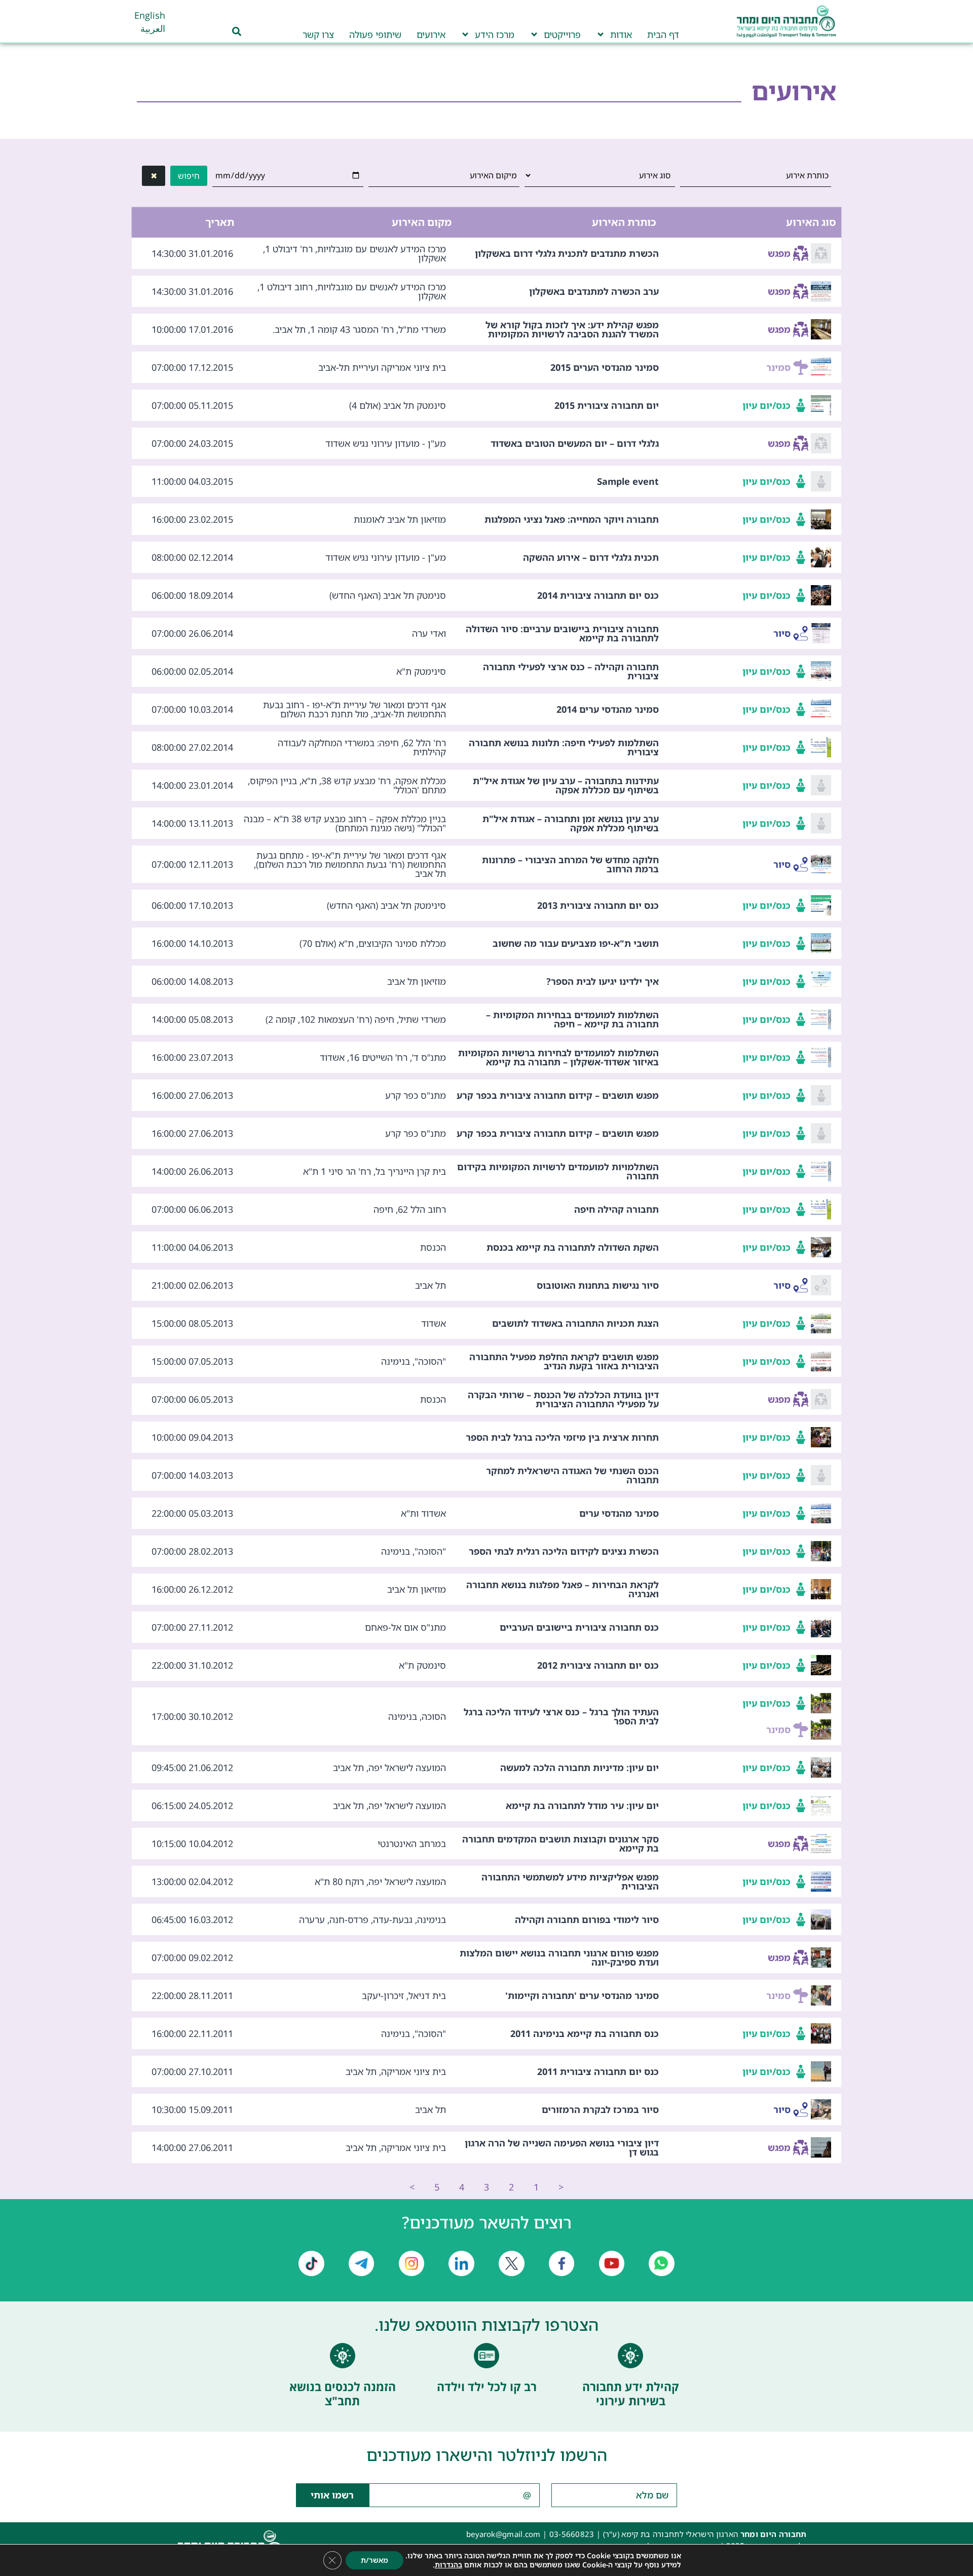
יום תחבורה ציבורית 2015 (607, 405)
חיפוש (189, 176)
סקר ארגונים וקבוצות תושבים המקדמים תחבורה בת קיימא (560, 1843)
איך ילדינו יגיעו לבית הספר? (603, 981)
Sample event (628, 481)
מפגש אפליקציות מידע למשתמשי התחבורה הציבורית (570, 1881)
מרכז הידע (495, 34)
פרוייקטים (562, 34)
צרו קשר (318, 34)
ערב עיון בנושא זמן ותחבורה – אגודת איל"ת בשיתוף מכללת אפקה (571, 823)
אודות (621, 34)
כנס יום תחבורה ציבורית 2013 (598, 905)
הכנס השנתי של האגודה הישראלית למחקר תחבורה (572, 1475)
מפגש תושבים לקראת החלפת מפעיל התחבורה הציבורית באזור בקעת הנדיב (564, 1361)
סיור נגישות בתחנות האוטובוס (598, 1285)
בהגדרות (448, 2565)
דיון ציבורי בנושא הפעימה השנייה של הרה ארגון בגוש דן (562, 2147)
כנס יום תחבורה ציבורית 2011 (598, 2071)
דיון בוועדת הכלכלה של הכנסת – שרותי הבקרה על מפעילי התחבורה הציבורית (563, 1399)
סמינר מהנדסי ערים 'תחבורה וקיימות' (582, 1995)
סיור (782, 633)
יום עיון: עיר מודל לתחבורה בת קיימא (582, 1805)
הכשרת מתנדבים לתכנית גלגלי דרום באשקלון (567, 253)
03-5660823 (572, 2534)
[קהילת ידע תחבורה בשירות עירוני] (630, 2356)
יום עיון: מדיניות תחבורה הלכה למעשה (579, 1767)
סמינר (778, 367)
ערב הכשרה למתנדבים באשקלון (594, 291)
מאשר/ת (375, 2560)
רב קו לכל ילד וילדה (487, 2387)
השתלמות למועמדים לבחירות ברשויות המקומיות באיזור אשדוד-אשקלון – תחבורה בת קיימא (558, 1057)
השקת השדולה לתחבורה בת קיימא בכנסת (573, 1247)
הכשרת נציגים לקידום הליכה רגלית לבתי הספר (564, 1551)
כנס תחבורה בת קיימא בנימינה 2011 (585, 2033)
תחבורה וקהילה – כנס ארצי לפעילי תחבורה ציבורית (571, 671)
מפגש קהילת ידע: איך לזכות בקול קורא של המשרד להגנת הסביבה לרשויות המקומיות (572, 329)
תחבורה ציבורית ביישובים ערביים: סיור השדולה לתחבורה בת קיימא (562, 633)
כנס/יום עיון (766, 405)
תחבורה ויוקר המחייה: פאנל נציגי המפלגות (572, 519)
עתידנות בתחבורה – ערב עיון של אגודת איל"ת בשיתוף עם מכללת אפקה (566, 785)
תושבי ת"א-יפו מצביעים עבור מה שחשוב (576, 943)
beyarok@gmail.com (503, 2534)
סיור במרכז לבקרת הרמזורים (600, 2109)
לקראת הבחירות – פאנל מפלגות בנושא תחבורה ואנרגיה (563, 1589)
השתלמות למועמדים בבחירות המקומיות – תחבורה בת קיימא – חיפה (572, 1019)
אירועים (431, 34)
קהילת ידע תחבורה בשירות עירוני (631, 2394)
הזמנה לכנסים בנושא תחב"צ (343, 2394)
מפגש (779, 253)
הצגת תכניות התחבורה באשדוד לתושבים (575, 1323)
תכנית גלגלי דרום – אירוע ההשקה (591, 557)
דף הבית (663, 34)
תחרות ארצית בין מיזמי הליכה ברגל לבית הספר (562, 1437)
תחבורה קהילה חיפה (616, 1209)
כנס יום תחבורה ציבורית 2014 (598, 595)
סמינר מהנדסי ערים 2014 (608, 709)
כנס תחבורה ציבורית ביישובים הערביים (579, 1627)
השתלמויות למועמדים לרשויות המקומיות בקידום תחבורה (558, 1171)
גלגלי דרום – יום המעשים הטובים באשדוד (575, 443)
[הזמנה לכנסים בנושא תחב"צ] (343, 2356)
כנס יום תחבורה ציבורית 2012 (598, 1665)
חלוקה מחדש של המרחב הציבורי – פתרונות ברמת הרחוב (570, 864)
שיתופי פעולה (375, 34)
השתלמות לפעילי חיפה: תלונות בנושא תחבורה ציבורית (564, 747)
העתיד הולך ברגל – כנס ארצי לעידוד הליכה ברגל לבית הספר (561, 1716)
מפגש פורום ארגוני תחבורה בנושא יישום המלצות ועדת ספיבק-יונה (559, 1957)
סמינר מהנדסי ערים (619, 1513)
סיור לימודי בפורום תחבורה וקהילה (587, 1919)
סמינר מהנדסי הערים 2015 (605, 367)
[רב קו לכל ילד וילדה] (486, 2356)
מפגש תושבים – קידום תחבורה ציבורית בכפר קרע (558, 1095)
